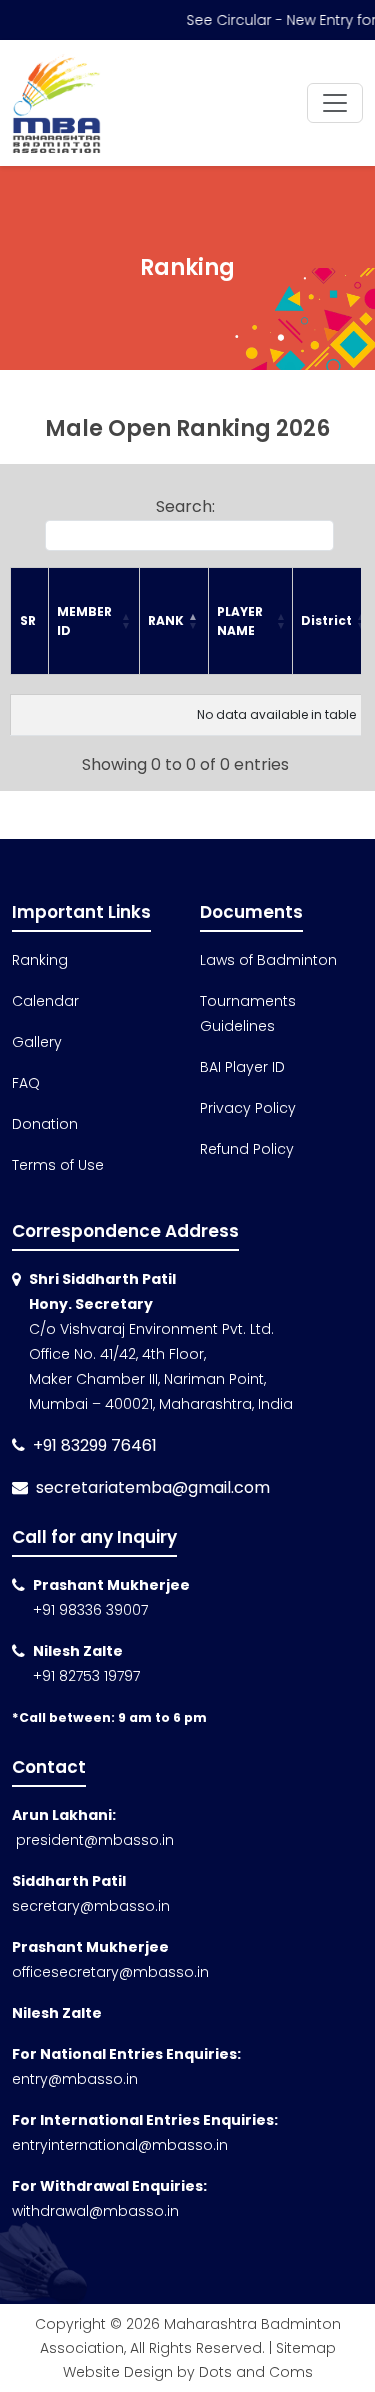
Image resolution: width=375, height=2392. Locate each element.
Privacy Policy (248, 1108)
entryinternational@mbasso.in (120, 2145)
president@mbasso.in (93, 1840)
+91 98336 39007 (90, 1610)
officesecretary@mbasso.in (110, 1972)
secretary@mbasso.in (91, 1906)
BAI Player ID (242, 1067)
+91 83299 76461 (95, 1445)
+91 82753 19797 (86, 1676)
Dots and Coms (256, 2372)
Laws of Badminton (268, 960)
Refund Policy (247, 1149)
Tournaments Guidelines (248, 1013)
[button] (126, 621)
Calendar (45, 1001)
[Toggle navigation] (335, 103)
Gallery (37, 1042)
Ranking (40, 960)
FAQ (26, 1083)
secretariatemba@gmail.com (153, 1487)
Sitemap (306, 2348)
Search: (185, 506)
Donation (45, 1124)
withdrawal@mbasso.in (95, 2211)
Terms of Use (58, 1165)
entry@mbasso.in (75, 2079)
